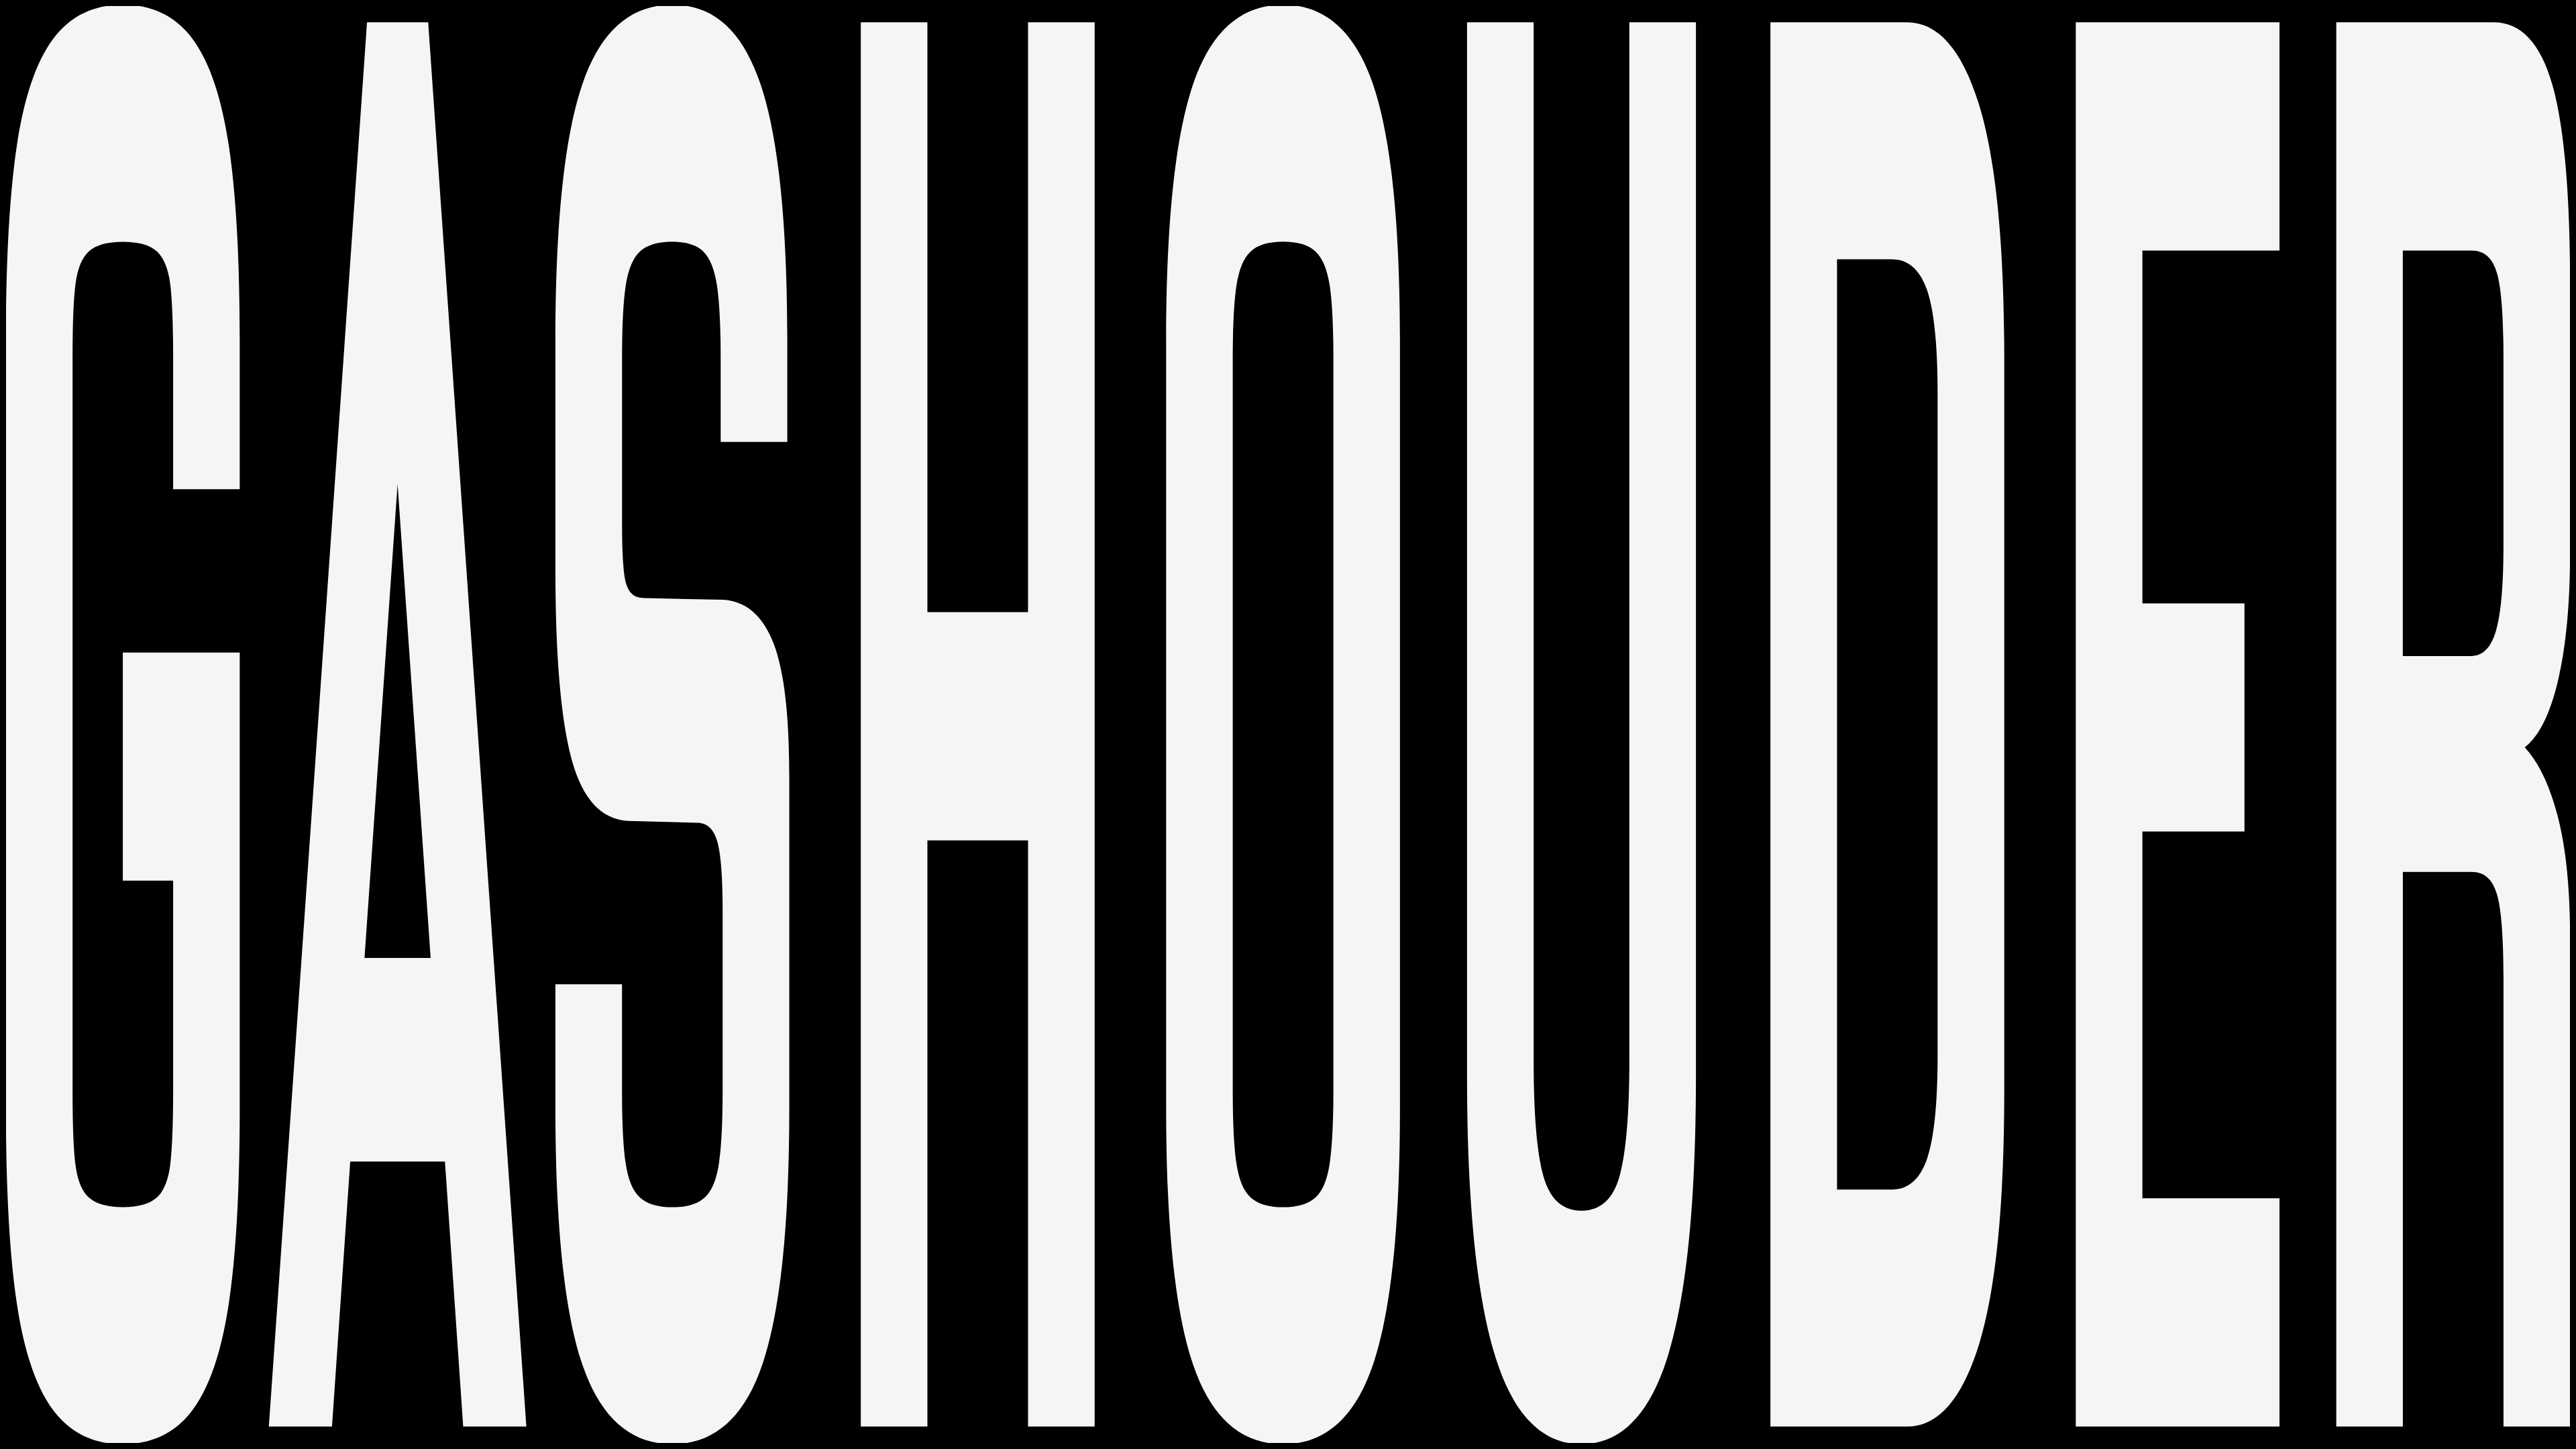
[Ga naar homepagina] (1288, 724)
